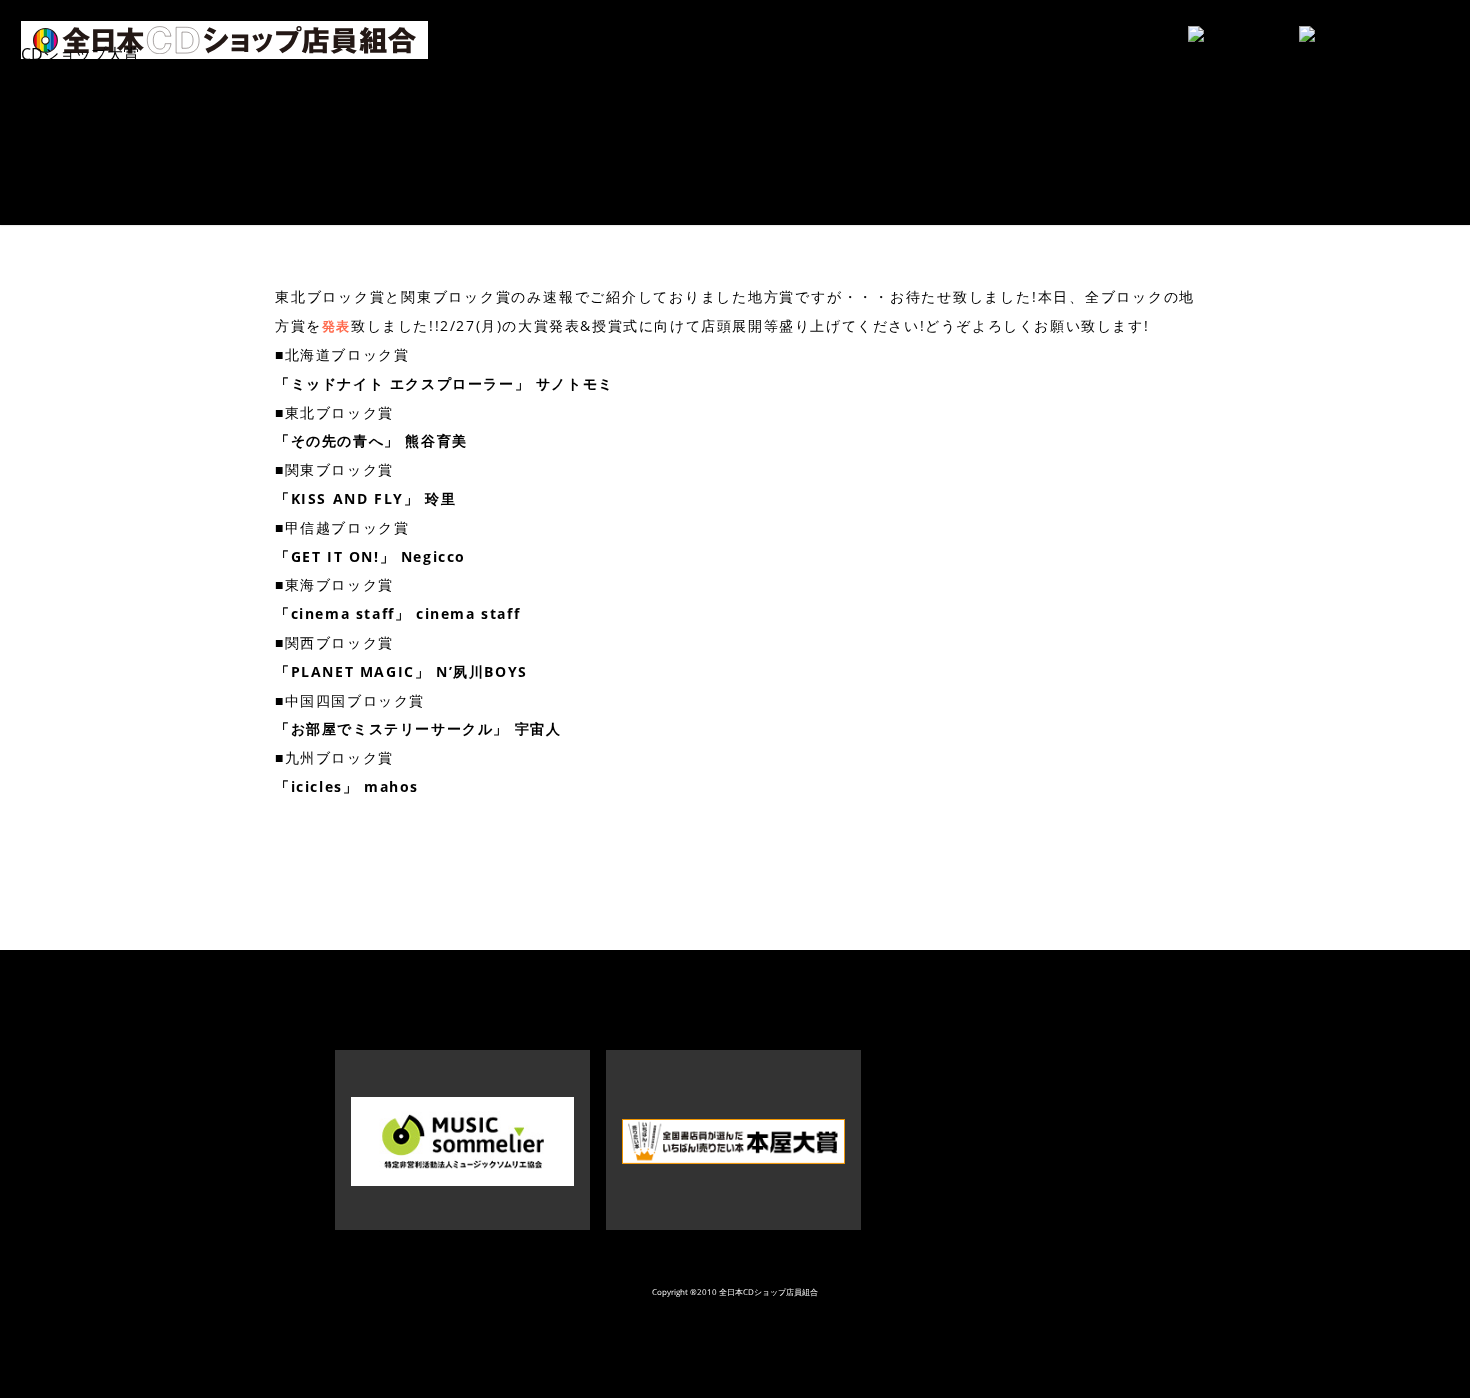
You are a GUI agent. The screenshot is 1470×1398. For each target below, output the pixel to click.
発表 (336, 326)
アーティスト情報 (85, 77)
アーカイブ (61, 146)
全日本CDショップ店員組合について (152, 169)
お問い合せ (61, 192)
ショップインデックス (101, 123)
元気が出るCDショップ (104, 100)
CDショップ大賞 (80, 54)
